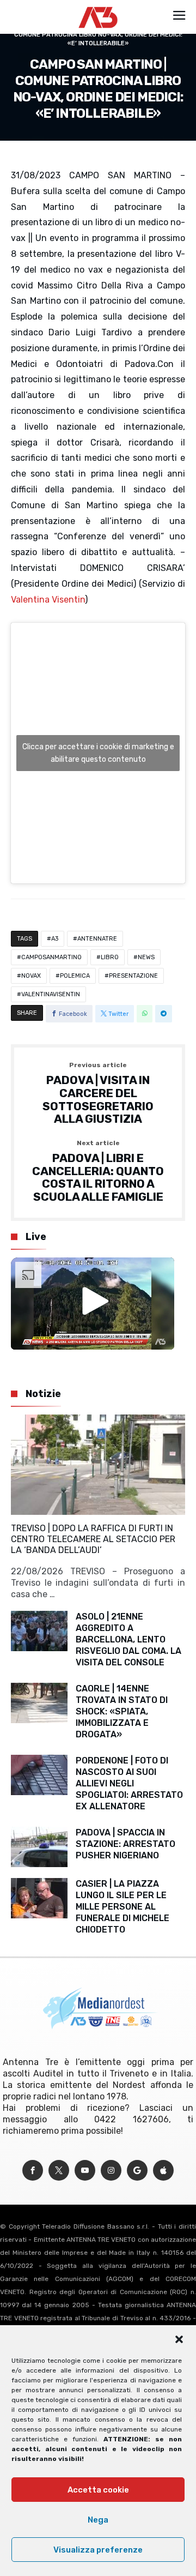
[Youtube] (85, 2171)
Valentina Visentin (48, 600)
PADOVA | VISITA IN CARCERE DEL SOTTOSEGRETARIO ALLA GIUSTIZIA (98, 1094)
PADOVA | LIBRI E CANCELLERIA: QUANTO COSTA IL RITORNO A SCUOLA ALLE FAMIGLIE (98, 1172)
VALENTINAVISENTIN (51, 994)
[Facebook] (33, 2171)
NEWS (146, 957)
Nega (98, 2520)
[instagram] (111, 2171)
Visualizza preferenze (98, 2550)
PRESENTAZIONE (133, 976)
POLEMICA (75, 976)
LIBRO (110, 957)
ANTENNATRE (97, 939)
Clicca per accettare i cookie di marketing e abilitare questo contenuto (98, 753)
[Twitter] (59, 2171)
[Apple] (163, 2171)
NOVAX (31, 976)
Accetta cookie (98, 2490)
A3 (55, 939)
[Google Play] (137, 2171)
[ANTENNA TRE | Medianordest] (98, 7)
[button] (179, 2339)
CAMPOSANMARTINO (51, 957)
